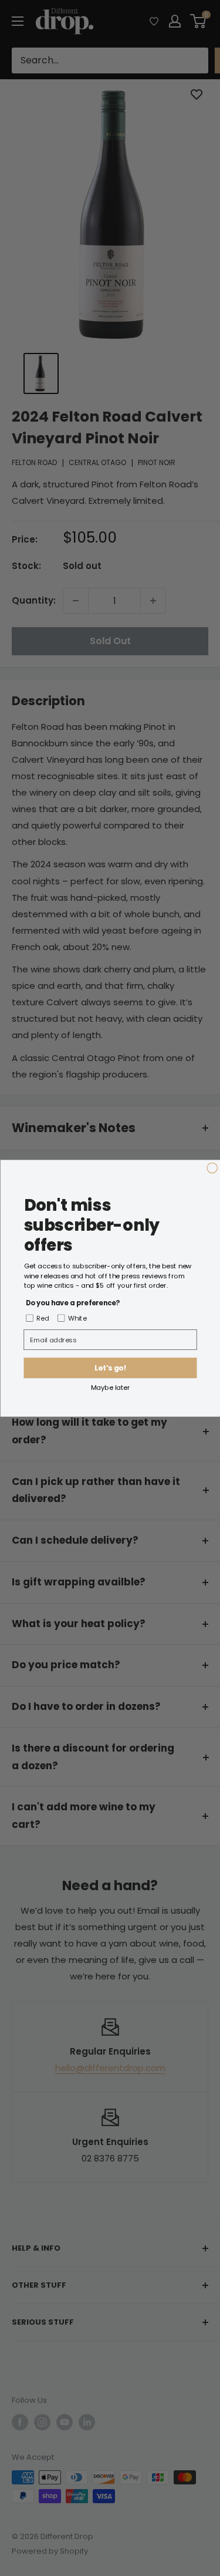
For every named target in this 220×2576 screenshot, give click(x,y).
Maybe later (110, 1387)
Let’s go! (110, 1368)
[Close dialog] (212, 1168)
